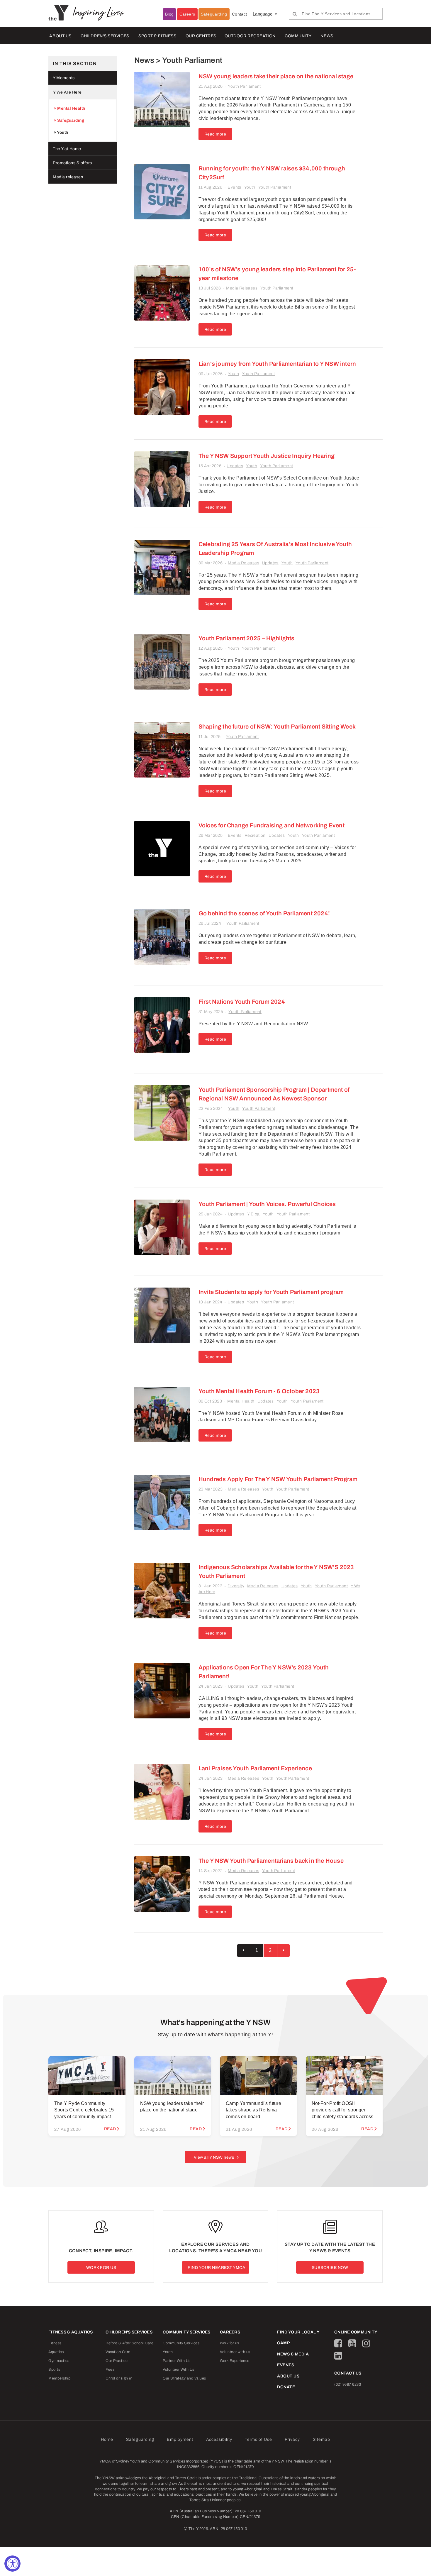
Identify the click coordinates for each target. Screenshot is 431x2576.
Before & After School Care (129, 2343)
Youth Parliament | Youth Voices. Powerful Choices (267, 1204)
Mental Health (241, 1401)
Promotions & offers (72, 163)
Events (234, 187)
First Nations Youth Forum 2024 (242, 1002)
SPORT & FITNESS (157, 36)
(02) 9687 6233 (348, 2384)
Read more (215, 134)
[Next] (284, 1951)
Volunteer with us (235, 2352)
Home (107, 2439)
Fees (110, 2370)
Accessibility (219, 2439)
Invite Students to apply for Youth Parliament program (271, 1292)
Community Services (181, 2343)
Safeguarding (214, 14)
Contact (240, 14)
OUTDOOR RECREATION (250, 36)
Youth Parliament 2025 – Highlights (247, 638)
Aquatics (56, 2352)
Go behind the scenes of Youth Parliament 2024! (264, 913)
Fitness (55, 2343)
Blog (169, 14)
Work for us (230, 2343)
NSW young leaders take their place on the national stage (276, 76)
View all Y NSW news (214, 2157)
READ (110, 2129)
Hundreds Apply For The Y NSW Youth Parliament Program (278, 1479)
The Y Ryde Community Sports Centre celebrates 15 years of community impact (84, 2110)
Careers (187, 14)
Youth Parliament (244, 86)
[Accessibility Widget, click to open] (12, 2564)
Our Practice (117, 2361)
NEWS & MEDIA (293, 2354)
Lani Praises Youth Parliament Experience (255, 1768)
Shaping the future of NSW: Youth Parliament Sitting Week (277, 726)
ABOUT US (60, 36)
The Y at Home (67, 149)
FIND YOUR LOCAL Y (298, 2332)
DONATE (286, 2387)
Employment (180, 2439)
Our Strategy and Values (184, 2378)
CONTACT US (348, 2373)
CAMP (283, 2343)
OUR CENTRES (201, 36)
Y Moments (64, 78)
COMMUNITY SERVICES (187, 2332)
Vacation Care (118, 2352)
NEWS (327, 36)
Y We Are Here (67, 92)
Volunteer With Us (179, 2370)
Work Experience (235, 2361)
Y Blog (253, 1214)
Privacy (292, 2439)
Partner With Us (177, 2361)
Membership (59, 2378)
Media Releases (242, 288)
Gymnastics (59, 2361)
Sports (54, 2370)
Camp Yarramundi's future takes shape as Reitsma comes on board (253, 2110)
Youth (250, 187)
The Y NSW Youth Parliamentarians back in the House (271, 1861)
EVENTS (286, 2365)
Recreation (255, 835)
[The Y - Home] (61, 12)
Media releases (68, 177)
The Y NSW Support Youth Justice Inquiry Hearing (267, 456)
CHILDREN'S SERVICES (105, 36)
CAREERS (230, 2332)
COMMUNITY (298, 36)
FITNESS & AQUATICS (71, 2332)
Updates (235, 466)
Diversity (236, 1586)
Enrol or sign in (119, 2378)
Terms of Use (258, 2439)
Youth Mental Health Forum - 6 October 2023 (259, 1391)
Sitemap (321, 2439)
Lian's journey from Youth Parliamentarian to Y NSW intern (277, 364)
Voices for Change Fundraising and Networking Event (272, 825)
